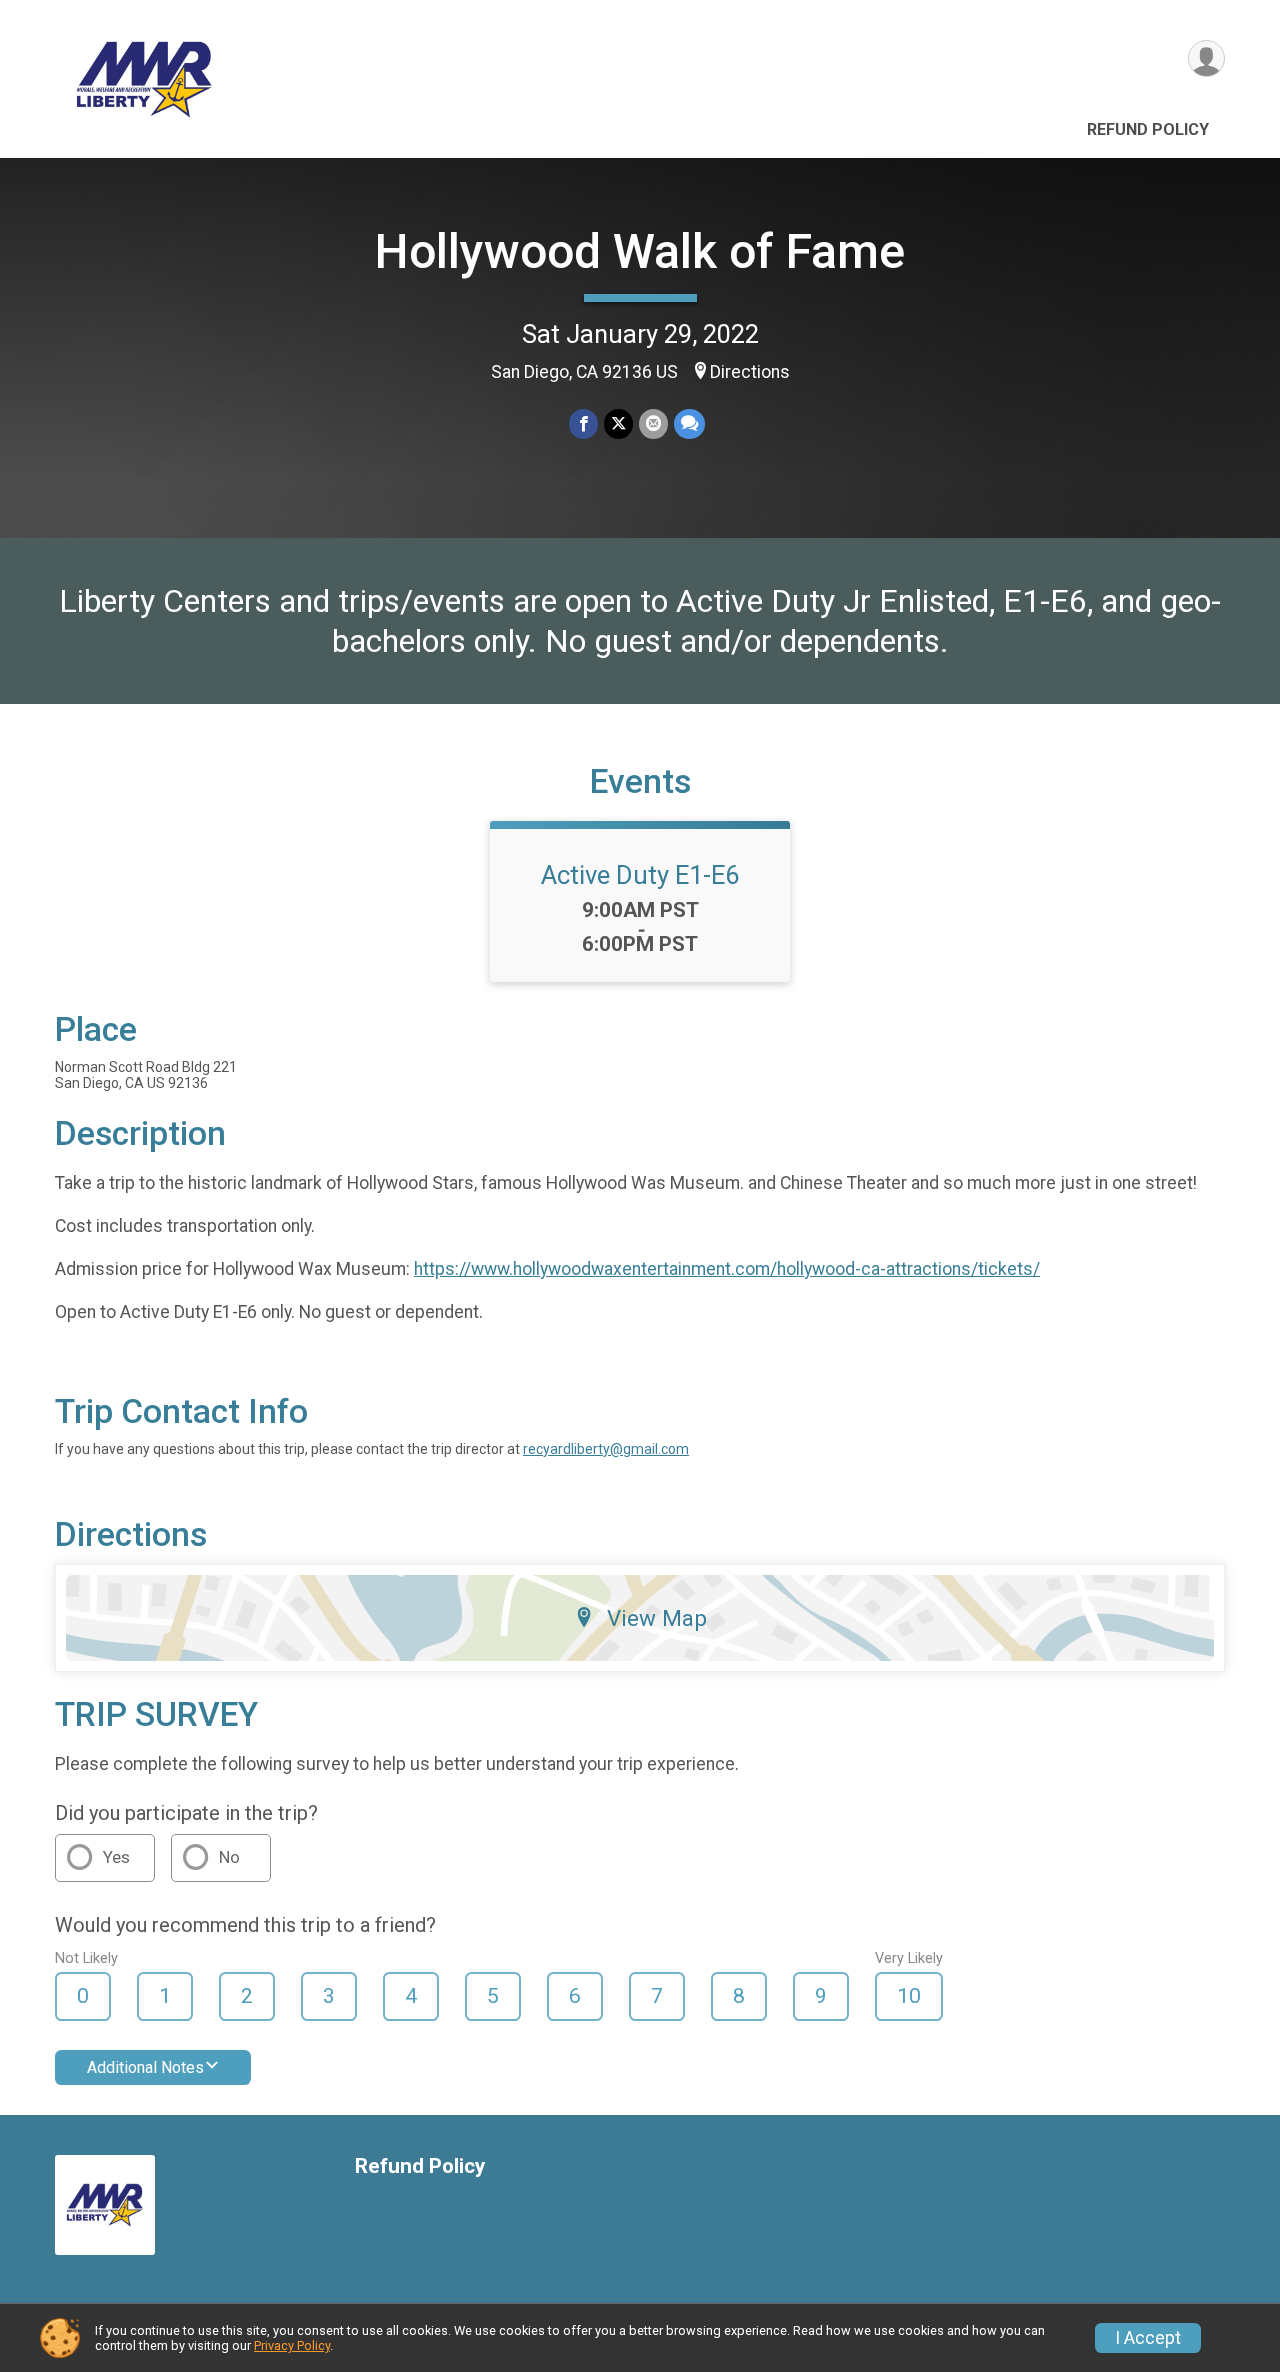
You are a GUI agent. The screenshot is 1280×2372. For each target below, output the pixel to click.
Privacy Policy (292, 2345)
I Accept (1148, 2338)
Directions (750, 372)
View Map (657, 1618)
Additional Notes (145, 2067)
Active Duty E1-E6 (640, 875)
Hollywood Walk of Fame (640, 251)
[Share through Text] (689, 423)
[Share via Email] (653, 423)
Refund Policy (1148, 129)
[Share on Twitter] (618, 423)
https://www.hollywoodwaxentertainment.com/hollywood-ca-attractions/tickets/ (727, 1269)
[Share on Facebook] (583, 423)
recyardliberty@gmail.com (606, 1449)
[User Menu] (1206, 58)
